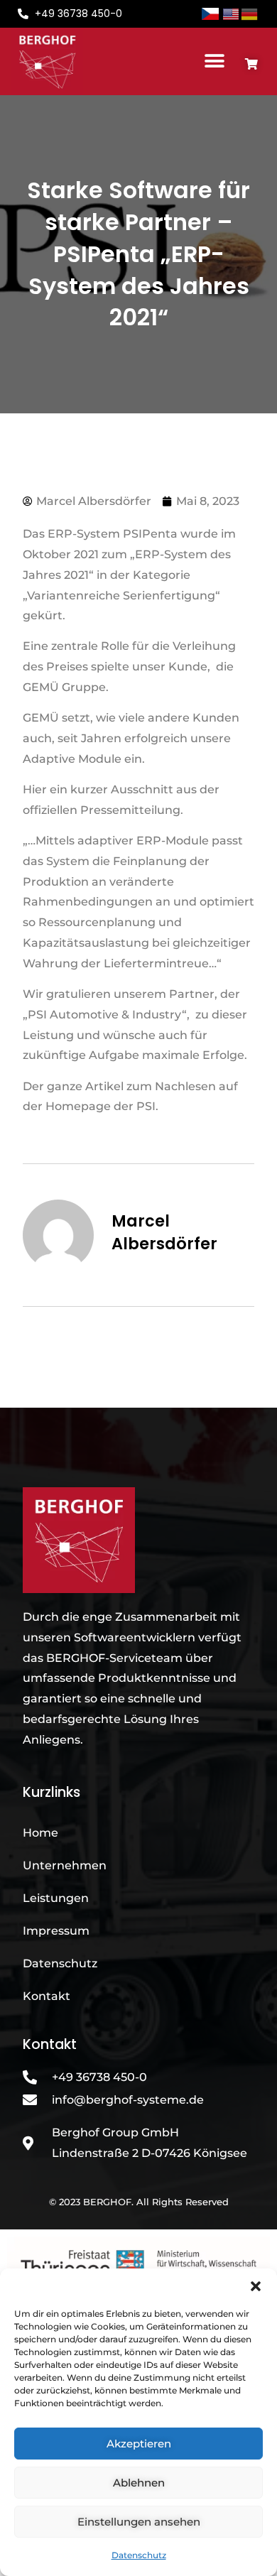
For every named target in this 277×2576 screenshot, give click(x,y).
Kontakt (47, 1996)
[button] (256, 2286)
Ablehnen (139, 2483)
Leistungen (56, 1898)
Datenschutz (139, 2555)
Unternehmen (65, 1865)
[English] (232, 13)
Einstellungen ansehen (139, 2522)
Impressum (56, 1931)
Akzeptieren (139, 2444)
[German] (250, 13)
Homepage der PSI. (102, 1106)
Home (40, 1833)
